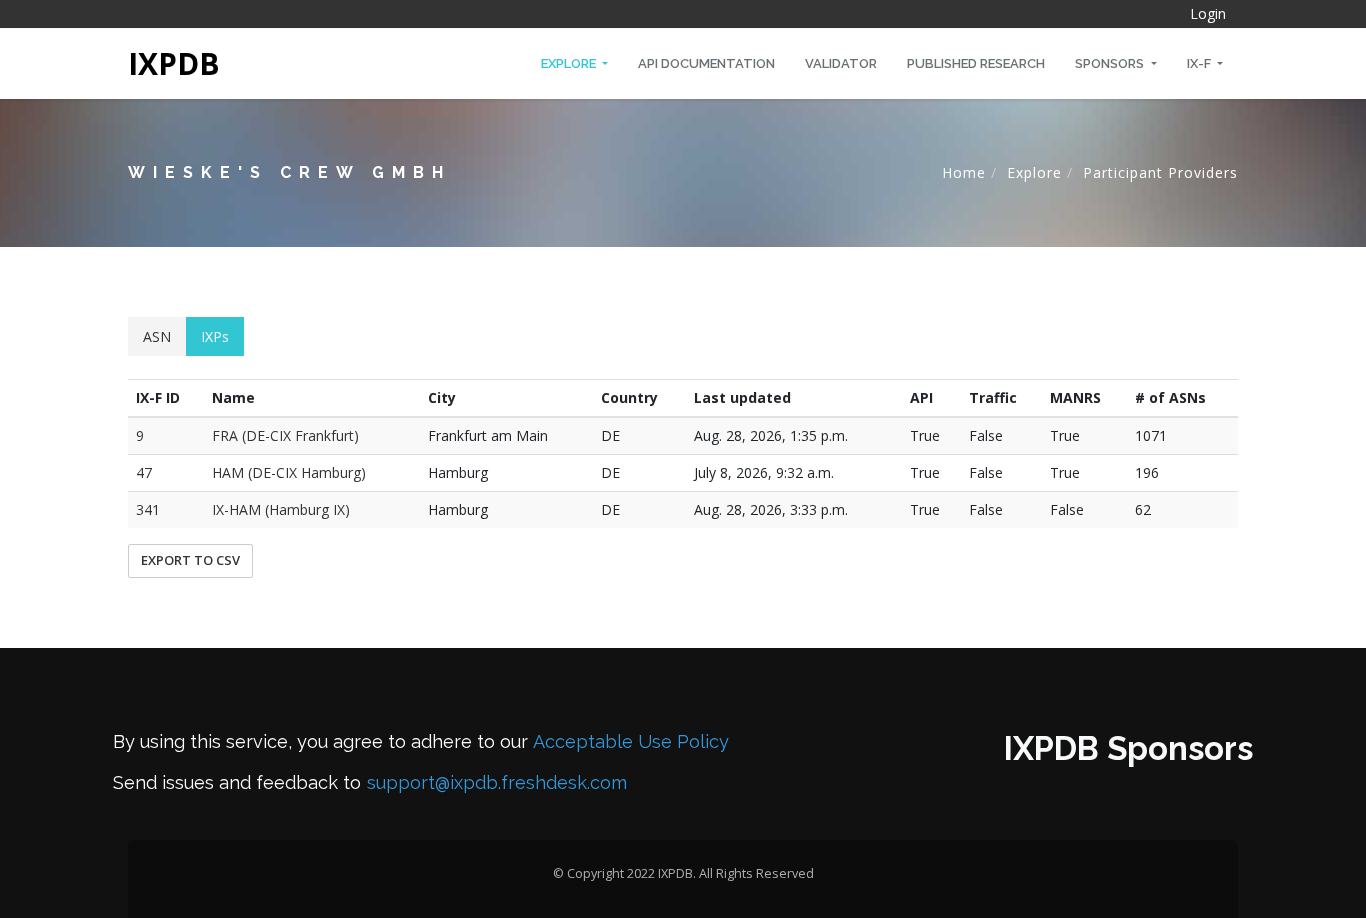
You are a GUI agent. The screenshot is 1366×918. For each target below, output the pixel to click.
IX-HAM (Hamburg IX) (281, 509)
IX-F (1200, 63)
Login (1208, 13)
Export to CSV (190, 560)
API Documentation (706, 63)
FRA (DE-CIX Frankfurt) (285, 435)
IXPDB (174, 63)
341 (148, 509)
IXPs (215, 336)
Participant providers (1160, 172)
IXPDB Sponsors (1128, 748)
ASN (157, 336)
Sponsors (1111, 63)
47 (144, 472)
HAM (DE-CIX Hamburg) (289, 472)
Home (964, 172)
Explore (570, 63)
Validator (841, 63)
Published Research (976, 63)
